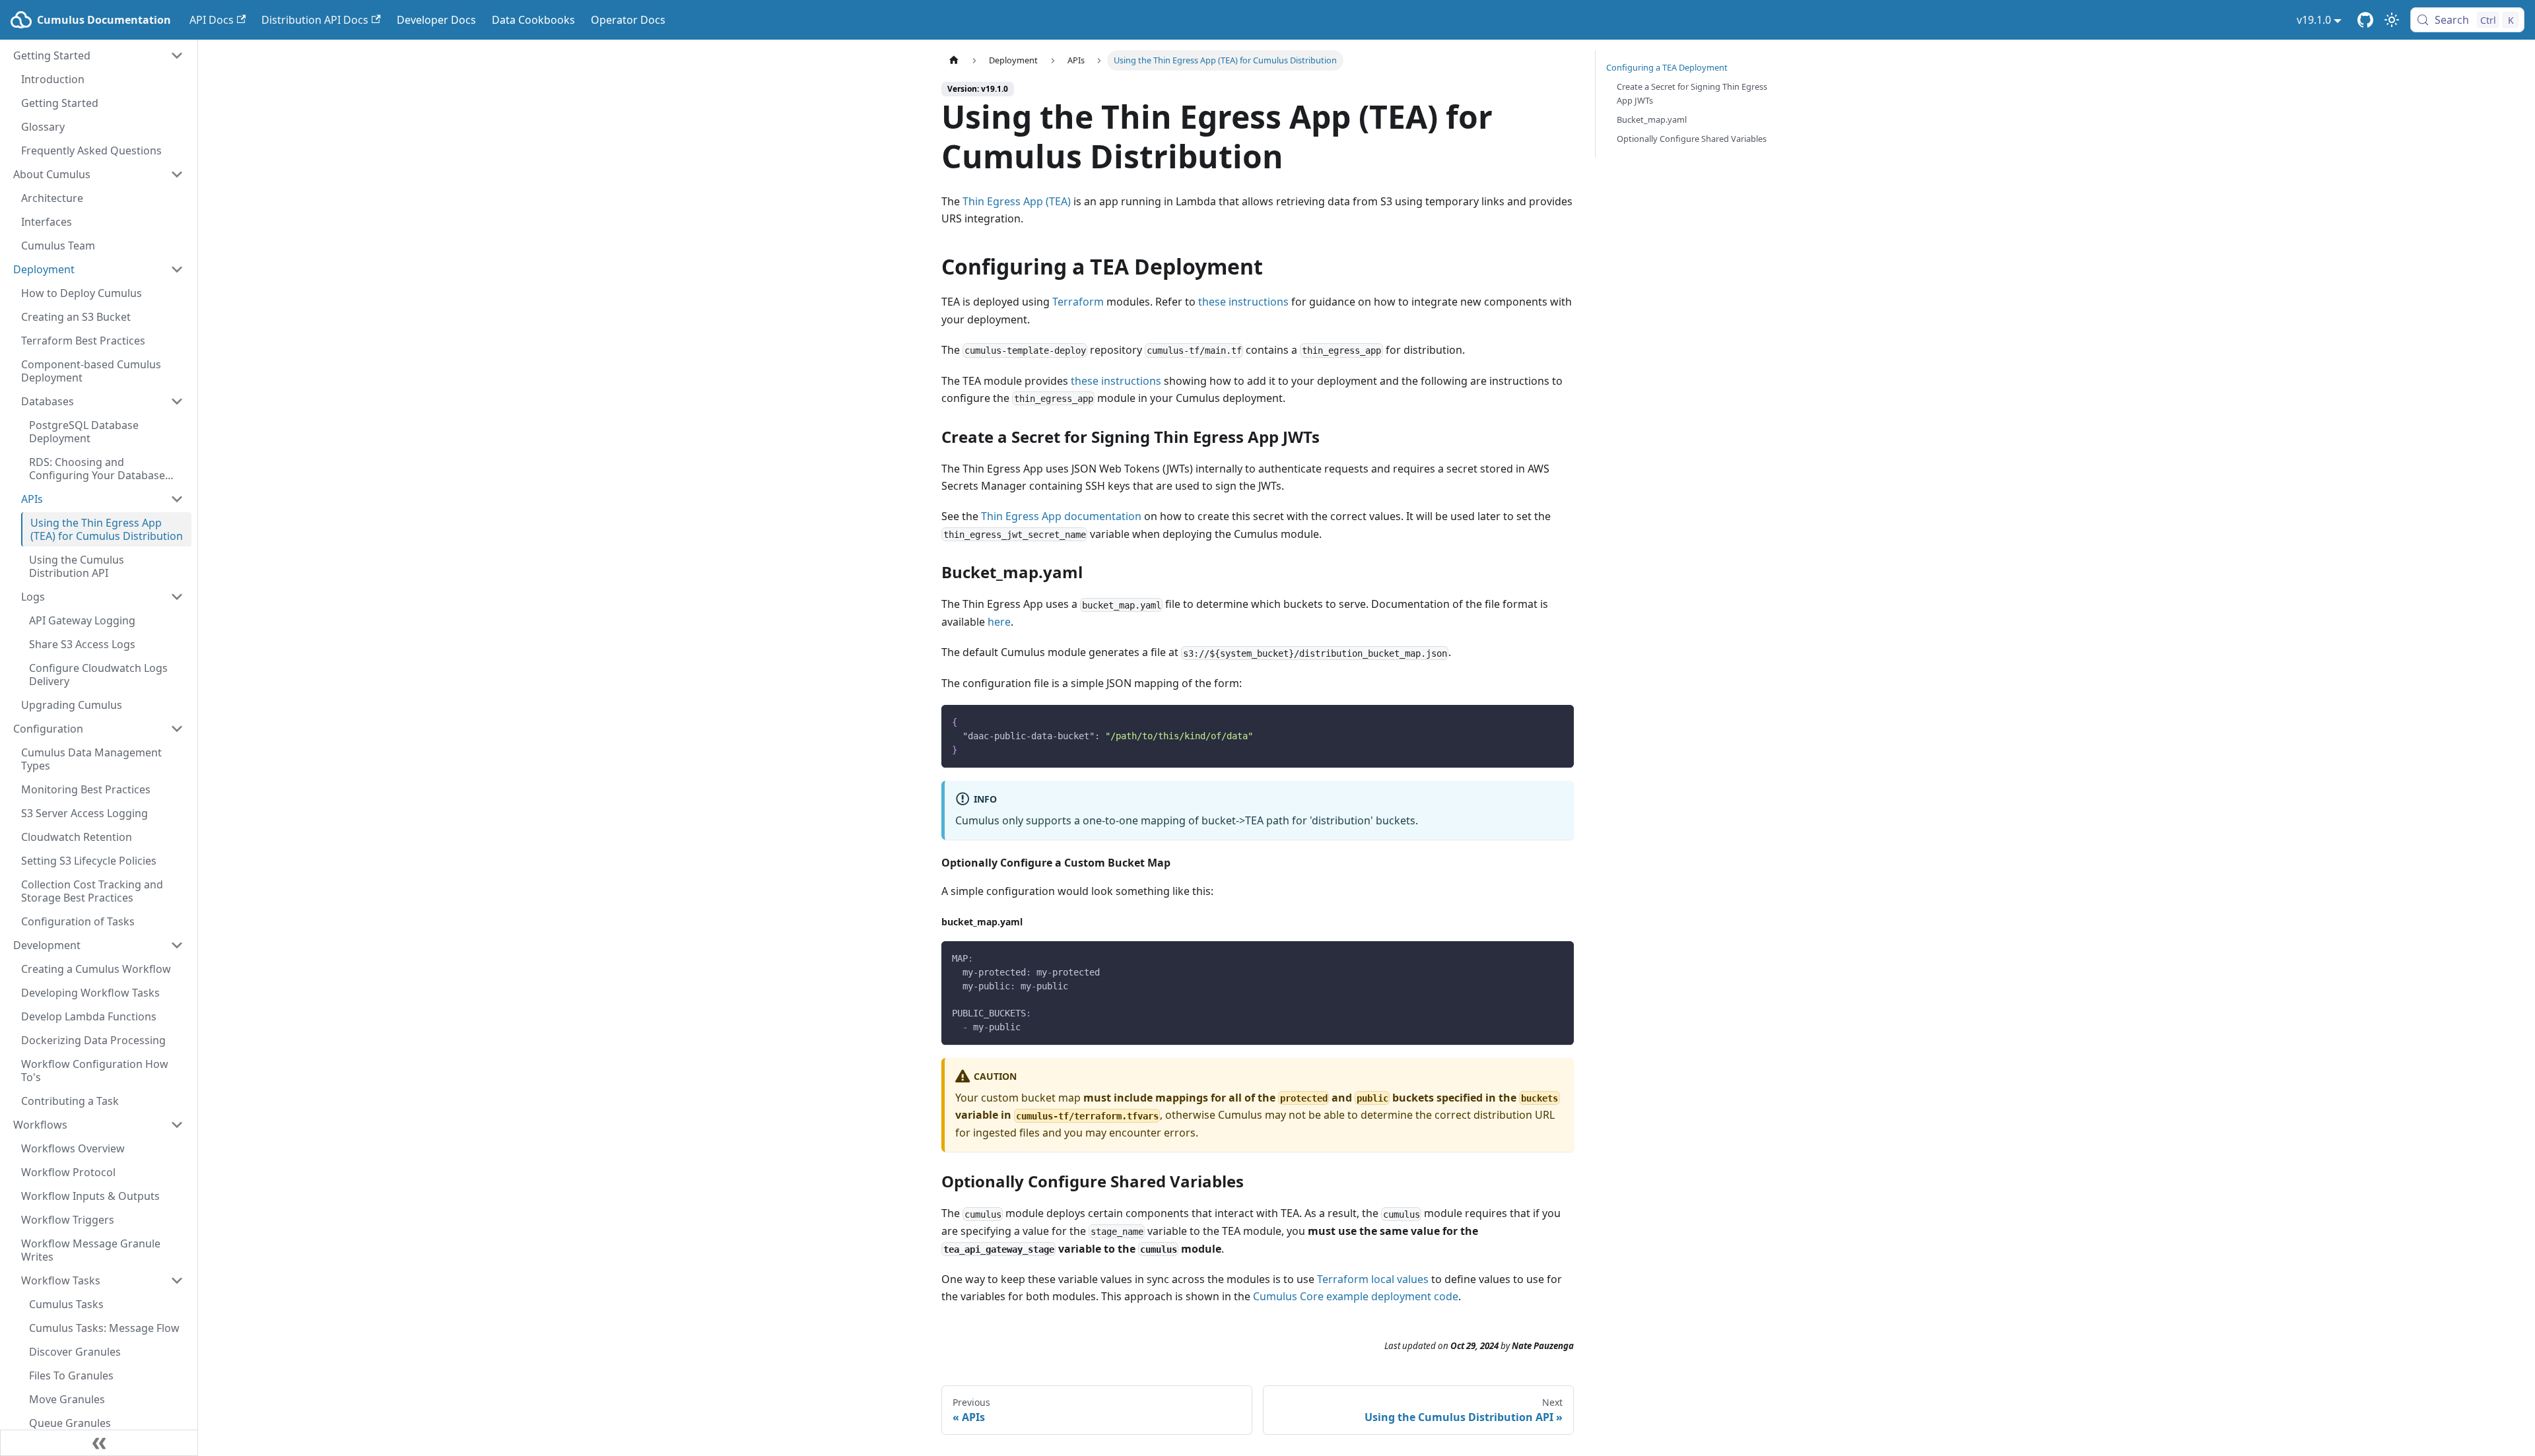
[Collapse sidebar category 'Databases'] (177, 401)
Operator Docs (628, 20)
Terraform (1078, 302)
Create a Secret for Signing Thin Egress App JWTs (1692, 93)
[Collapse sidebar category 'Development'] (177, 945)
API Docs (212, 20)
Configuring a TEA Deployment (1667, 67)
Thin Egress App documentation (1061, 516)
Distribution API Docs (315, 20)
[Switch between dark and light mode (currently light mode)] (2392, 20)
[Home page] (954, 60)
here (999, 622)
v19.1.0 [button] (2314, 20)
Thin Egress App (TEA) (1017, 201)
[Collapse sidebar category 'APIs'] (177, 499)
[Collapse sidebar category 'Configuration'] (177, 729)
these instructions (1243, 302)
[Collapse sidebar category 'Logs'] (177, 597)
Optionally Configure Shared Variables (1692, 139)
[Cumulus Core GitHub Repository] (2365, 20)
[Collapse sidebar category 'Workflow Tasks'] (177, 1280)
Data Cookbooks (533, 20)
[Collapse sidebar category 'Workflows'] (177, 1125)
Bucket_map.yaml (1652, 119)
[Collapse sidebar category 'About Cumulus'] (177, 174)
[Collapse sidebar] (99, 1443)
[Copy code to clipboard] (1558, 721)
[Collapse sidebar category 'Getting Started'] (177, 55)
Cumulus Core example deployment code (1356, 1296)
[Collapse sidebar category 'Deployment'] (177, 269)
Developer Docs (436, 20)
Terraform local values (1373, 1279)
